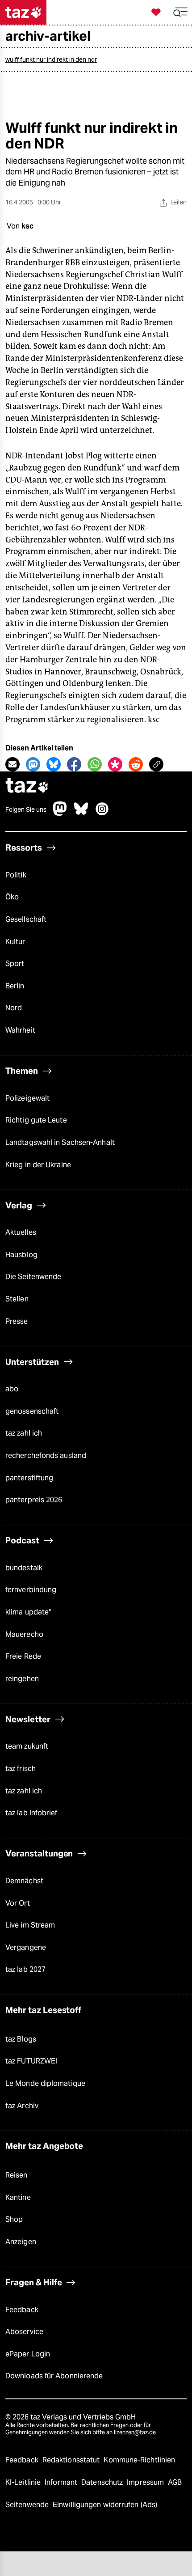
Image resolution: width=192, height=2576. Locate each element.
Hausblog (21, 1255)
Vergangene (26, 1947)
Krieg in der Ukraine (38, 1165)
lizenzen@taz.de (135, 2432)
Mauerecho (24, 1634)
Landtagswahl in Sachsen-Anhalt (60, 1142)
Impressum (146, 2482)
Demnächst (24, 1881)
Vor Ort (18, 1903)
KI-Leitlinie (24, 2482)
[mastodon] (60, 813)
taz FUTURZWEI (31, 2061)
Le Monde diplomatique (45, 2083)
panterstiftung (29, 1478)
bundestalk (24, 1568)
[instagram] (102, 813)
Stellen (17, 1299)
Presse (17, 1321)
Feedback (22, 2310)
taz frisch (21, 1769)
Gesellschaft (26, 919)
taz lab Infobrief (31, 1813)
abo (12, 1389)
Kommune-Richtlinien (139, 2460)
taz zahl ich (24, 1433)
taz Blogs (21, 2039)
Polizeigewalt (27, 1098)
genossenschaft (32, 1411)
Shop (14, 2219)
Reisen (17, 2175)
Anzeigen (21, 2242)
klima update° (28, 1612)
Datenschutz (103, 2482)
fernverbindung (31, 1590)
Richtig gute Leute (36, 1120)
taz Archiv (22, 2106)
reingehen (22, 1679)
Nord (14, 1008)
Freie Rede (23, 1656)
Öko (12, 897)
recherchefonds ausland (46, 1455)
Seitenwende (28, 2505)
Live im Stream (30, 1925)
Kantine (18, 2197)
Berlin (15, 986)
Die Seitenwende (33, 1277)
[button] (180, 12)
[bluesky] (81, 813)
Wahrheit (20, 1030)
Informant (62, 2482)
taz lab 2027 (25, 1969)
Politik (16, 875)
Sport (15, 964)
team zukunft (27, 1746)
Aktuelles (21, 1232)
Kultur (15, 942)
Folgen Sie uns (26, 809)
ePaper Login (28, 2354)
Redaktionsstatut (72, 2460)
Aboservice (24, 2332)
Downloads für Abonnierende (54, 2376)
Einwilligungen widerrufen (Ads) (105, 2505)
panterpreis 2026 (34, 1500)
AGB (175, 2482)
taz (27, 786)
